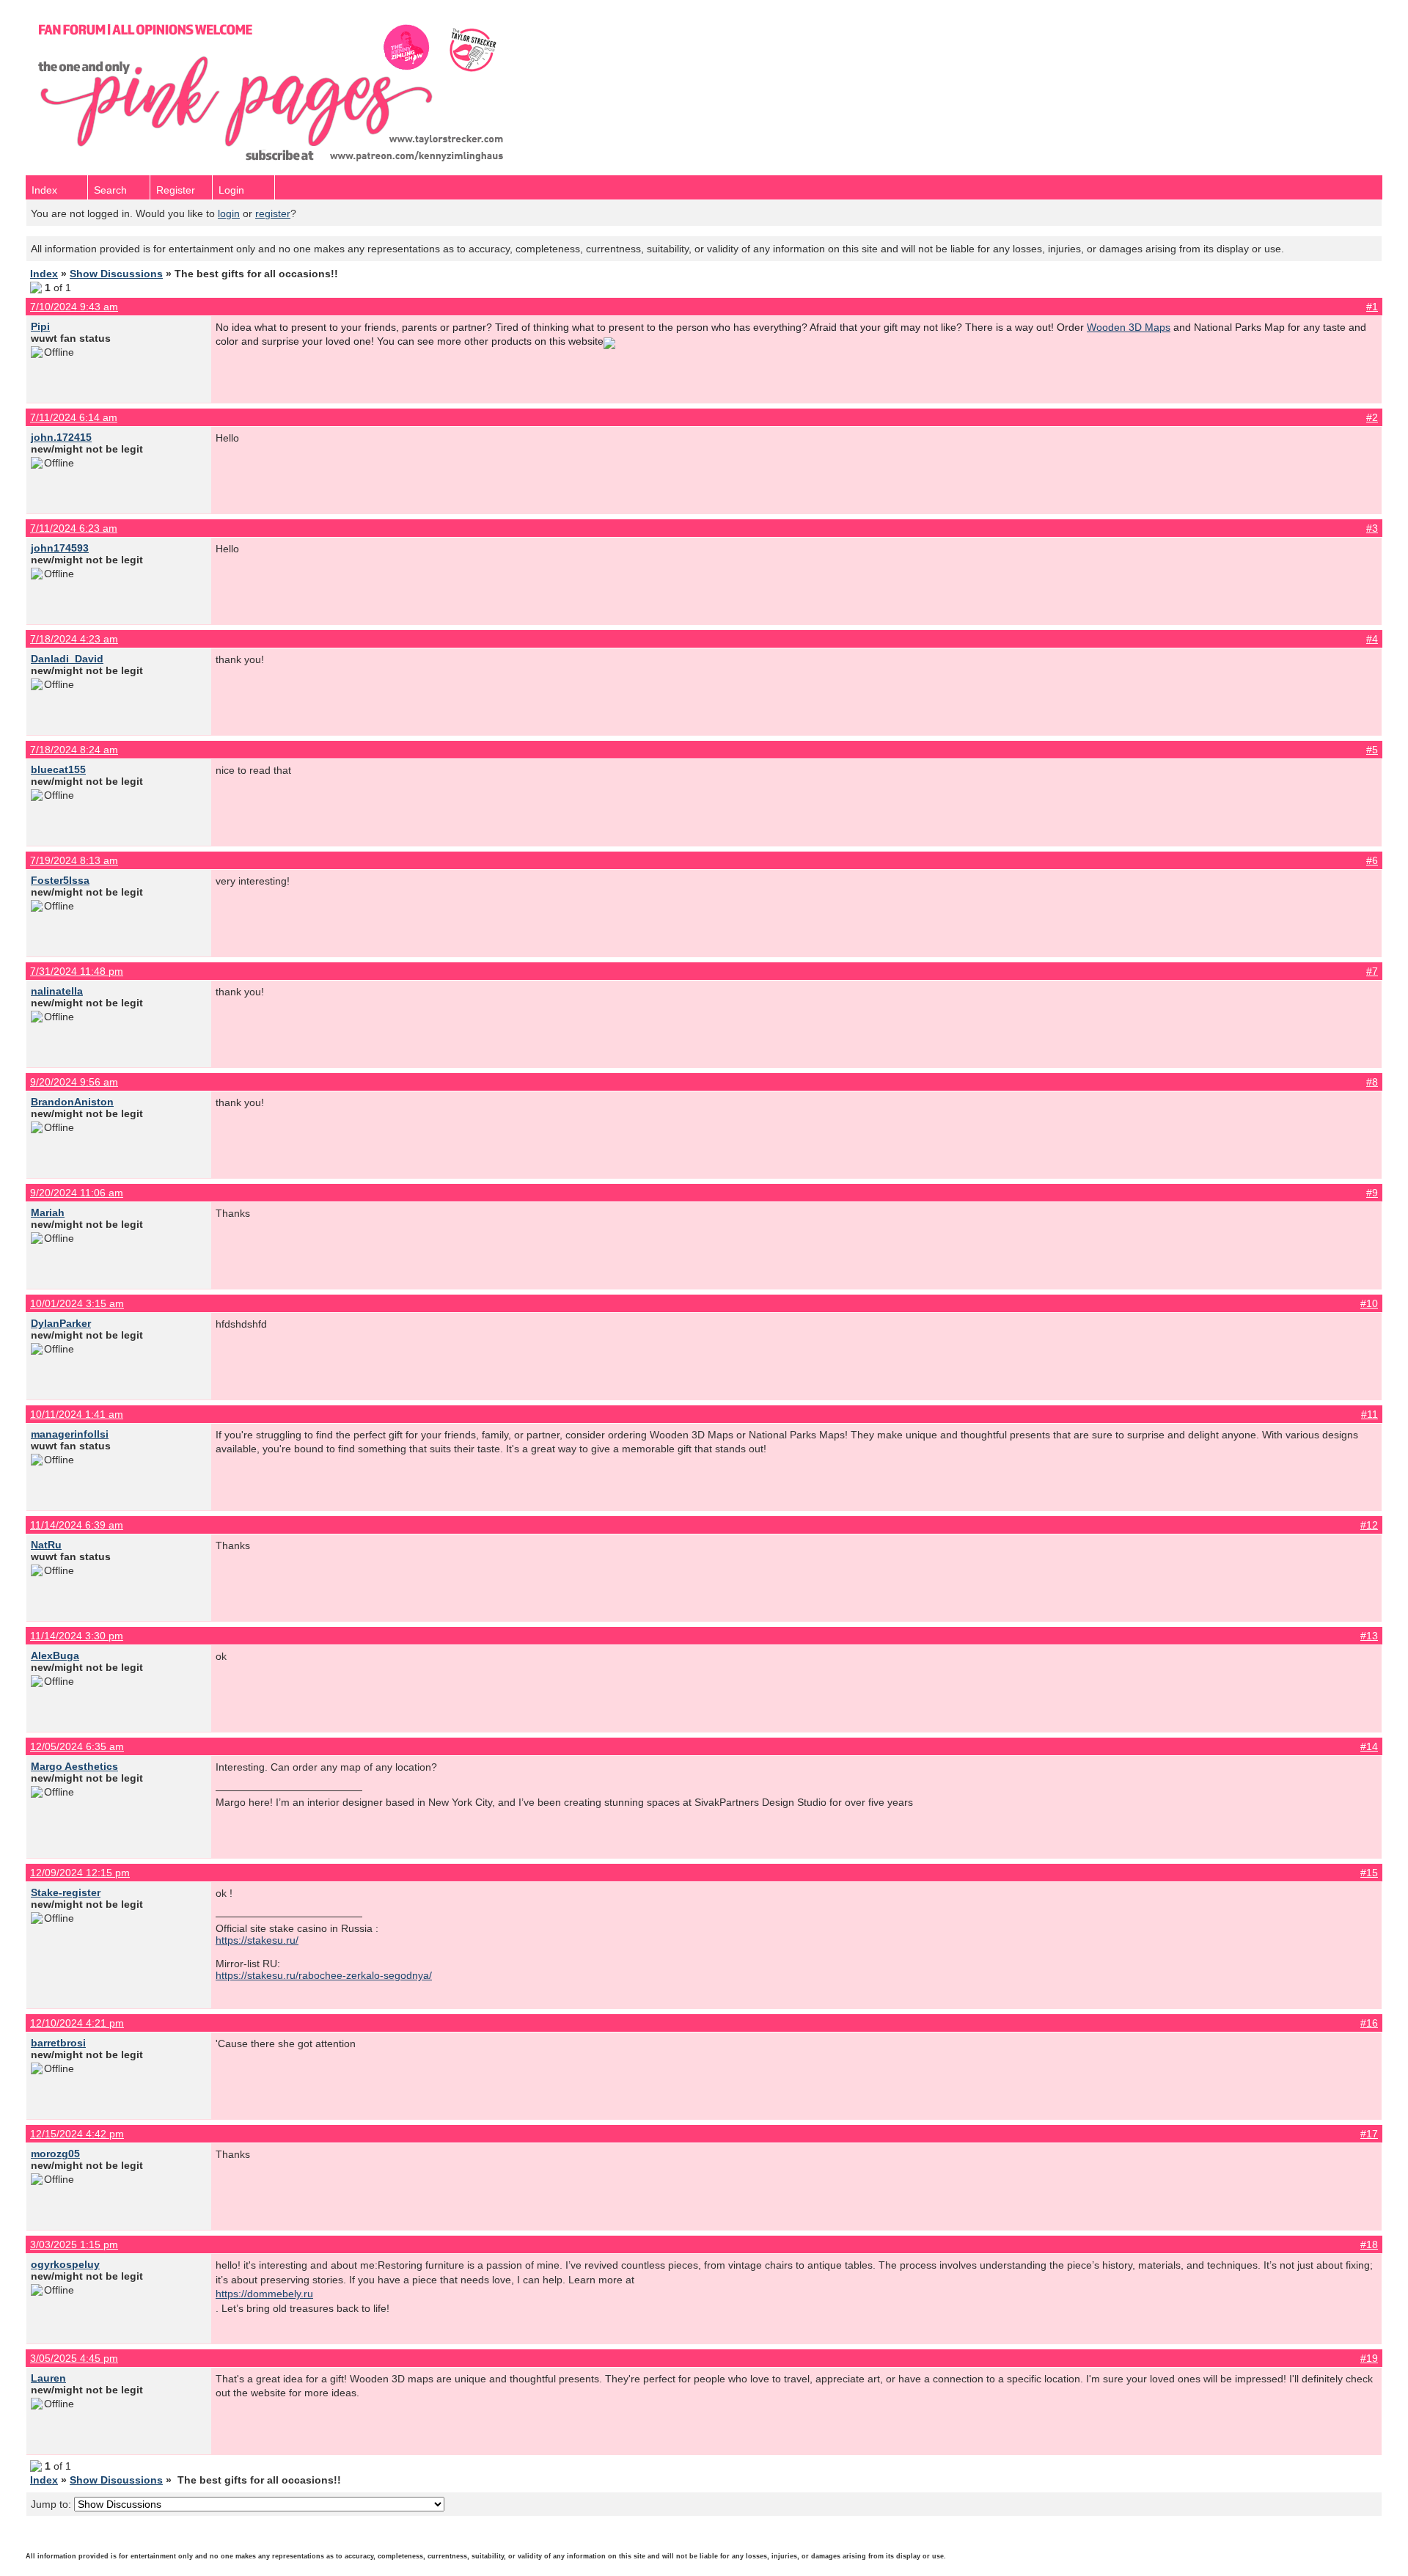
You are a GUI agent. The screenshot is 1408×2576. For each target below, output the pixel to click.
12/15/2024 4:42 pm (77, 2134)
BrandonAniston (72, 1102)
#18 (1369, 2244)
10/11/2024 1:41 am (77, 1414)
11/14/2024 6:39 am (77, 1525)
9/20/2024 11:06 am (77, 1193)
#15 (1369, 1873)
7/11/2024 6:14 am (74, 417)
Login (231, 190)
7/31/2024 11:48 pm (77, 971)
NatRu (46, 1545)
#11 (1369, 1414)
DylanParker (61, 1323)
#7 (1372, 971)
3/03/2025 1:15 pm (74, 2244)
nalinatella (57, 991)
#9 (1372, 1193)
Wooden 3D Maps (1129, 327)
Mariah (48, 1212)
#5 (1372, 750)
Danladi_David (67, 659)
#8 (1372, 1082)
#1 (1372, 307)
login (229, 213)
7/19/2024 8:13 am (74, 860)
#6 (1372, 860)
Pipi (40, 326)
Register (176, 190)
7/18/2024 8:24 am (74, 750)
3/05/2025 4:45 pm (74, 2358)
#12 (1369, 1525)
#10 (1369, 1303)
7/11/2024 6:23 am (74, 528)
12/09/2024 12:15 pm (80, 1873)
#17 (1369, 2134)
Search (110, 190)
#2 (1372, 417)
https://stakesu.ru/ (257, 1940)
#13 (1369, 1636)
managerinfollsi (70, 1434)
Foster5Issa (60, 880)
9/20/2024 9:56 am (74, 1082)
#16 (1369, 2023)
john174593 (60, 548)
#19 (1369, 2358)
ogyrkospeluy (65, 2264)
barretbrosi (58, 2043)
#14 (1369, 1746)
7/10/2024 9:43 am (74, 307)
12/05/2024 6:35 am (77, 1746)
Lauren (48, 2378)
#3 (1372, 528)
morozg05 (55, 2154)
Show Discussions (116, 274)
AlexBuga (55, 1655)
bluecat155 (58, 769)
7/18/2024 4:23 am (74, 639)
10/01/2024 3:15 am (77, 1303)
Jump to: (52, 2504)
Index (44, 190)
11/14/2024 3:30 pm (77, 1636)
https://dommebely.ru (264, 2294)
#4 (1372, 639)
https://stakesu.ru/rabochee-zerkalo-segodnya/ (324, 1975)
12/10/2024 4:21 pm (77, 2023)
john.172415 (61, 437)
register (273, 213)
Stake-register (66, 1892)
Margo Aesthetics (74, 1766)
